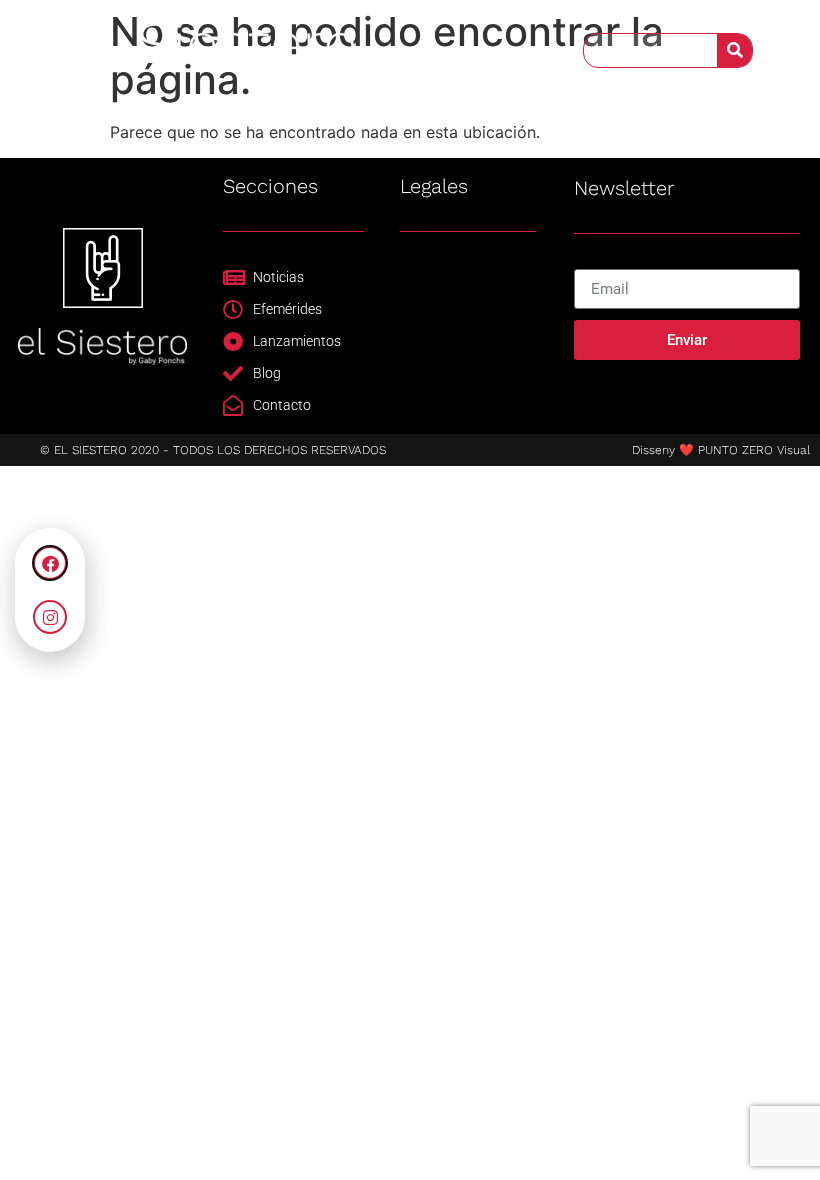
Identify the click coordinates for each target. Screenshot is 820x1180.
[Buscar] (734, 50)
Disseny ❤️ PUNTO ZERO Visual (721, 450)
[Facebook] (50, 563)
